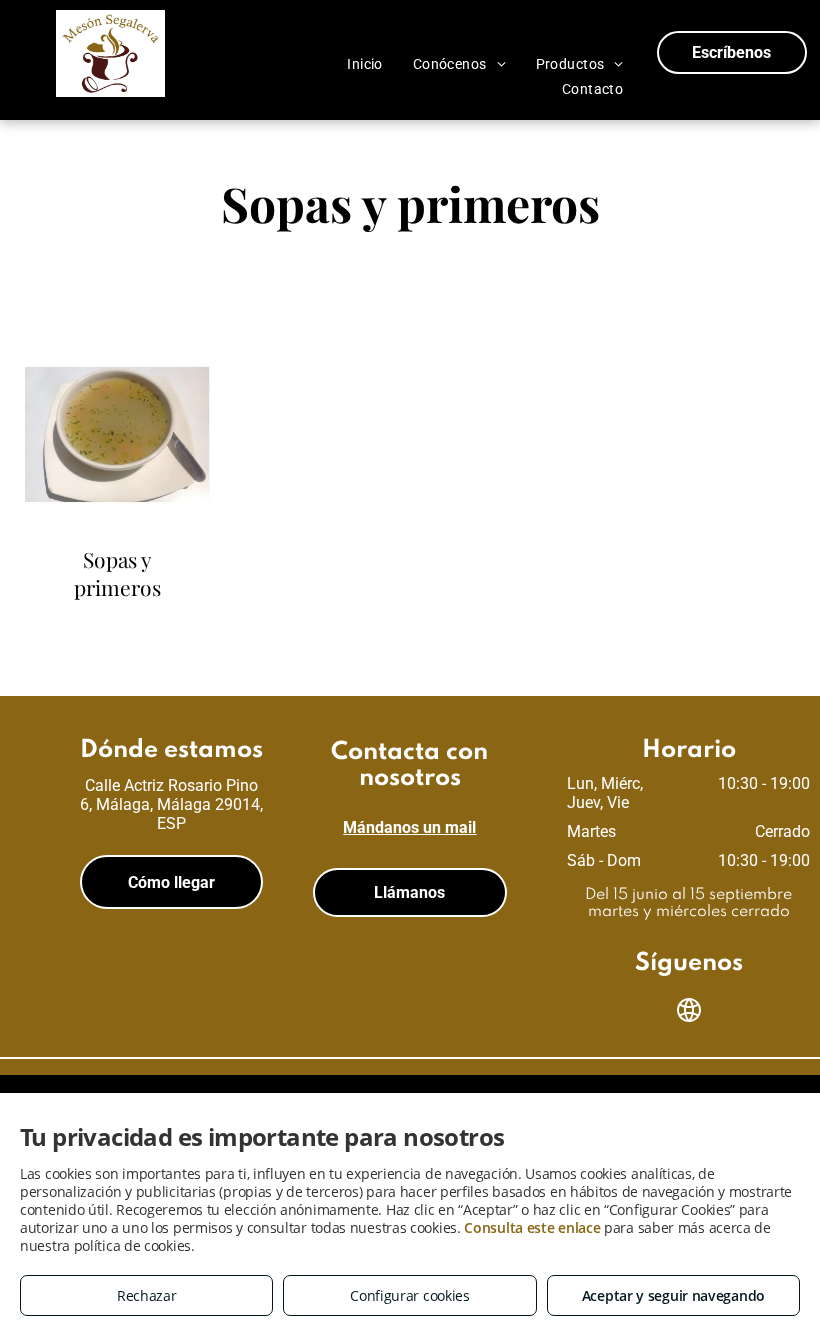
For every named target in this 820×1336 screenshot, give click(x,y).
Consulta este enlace (532, 1227)
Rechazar (147, 1295)
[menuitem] (365, 64)
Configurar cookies (410, 1295)
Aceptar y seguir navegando (673, 1295)
